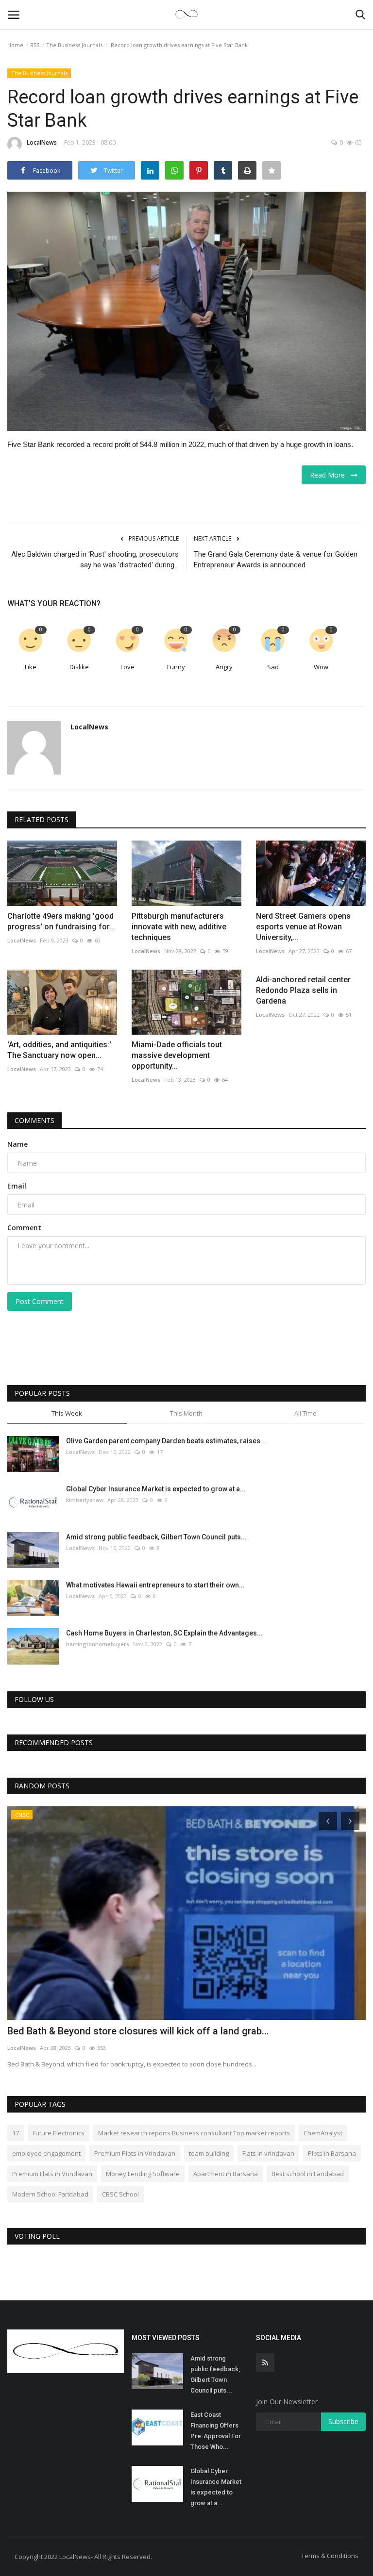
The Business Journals (74, 45)
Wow (321, 667)
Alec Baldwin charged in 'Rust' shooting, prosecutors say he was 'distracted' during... (95, 560)
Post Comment (40, 1301)
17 (16, 2133)
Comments (34, 1120)
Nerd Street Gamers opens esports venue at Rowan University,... (303, 927)
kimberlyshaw (85, 1500)
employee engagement (46, 2153)
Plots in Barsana (332, 2153)
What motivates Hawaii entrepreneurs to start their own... (155, 1585)
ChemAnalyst (323, 2133)
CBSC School (120, 2194)
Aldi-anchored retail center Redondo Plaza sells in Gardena (303, 990)
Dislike (79, 667)
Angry (224, 667)
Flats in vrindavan (268, 2153)
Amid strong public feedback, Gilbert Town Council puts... (156, 1537)
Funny (176, 667)
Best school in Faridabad (308, 2174)
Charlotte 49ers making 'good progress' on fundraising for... (61, 921)
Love (127, 667)
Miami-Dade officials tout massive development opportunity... (177, 1055)
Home (15, 45)
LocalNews (42, 142)
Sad (273, 667)
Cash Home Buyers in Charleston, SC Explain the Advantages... (164, 1633)
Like (31, 667)
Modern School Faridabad (50, 2194)
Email (17, 1186)
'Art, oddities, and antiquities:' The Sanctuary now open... (59, 1050)
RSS (35, 45)
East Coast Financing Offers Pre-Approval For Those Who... (216, 2431)
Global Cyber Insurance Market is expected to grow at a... (156, 1489)
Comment (24, 1228)
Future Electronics (59, 2133)
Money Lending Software (143, 2174)
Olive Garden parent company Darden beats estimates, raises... (166, 1441)
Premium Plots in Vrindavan (135, 2153)
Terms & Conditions (330, 2556)
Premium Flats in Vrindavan (52, 2174)
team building (209, 2153)
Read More (330, 475)
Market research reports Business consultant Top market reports (194, 2133)
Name (17, 1144)
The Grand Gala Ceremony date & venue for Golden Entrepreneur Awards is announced (276, 560)
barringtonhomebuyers (98, 1644)
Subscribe (343, 2421)
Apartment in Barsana (226, 2174)
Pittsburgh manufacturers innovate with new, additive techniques (179, 927)
